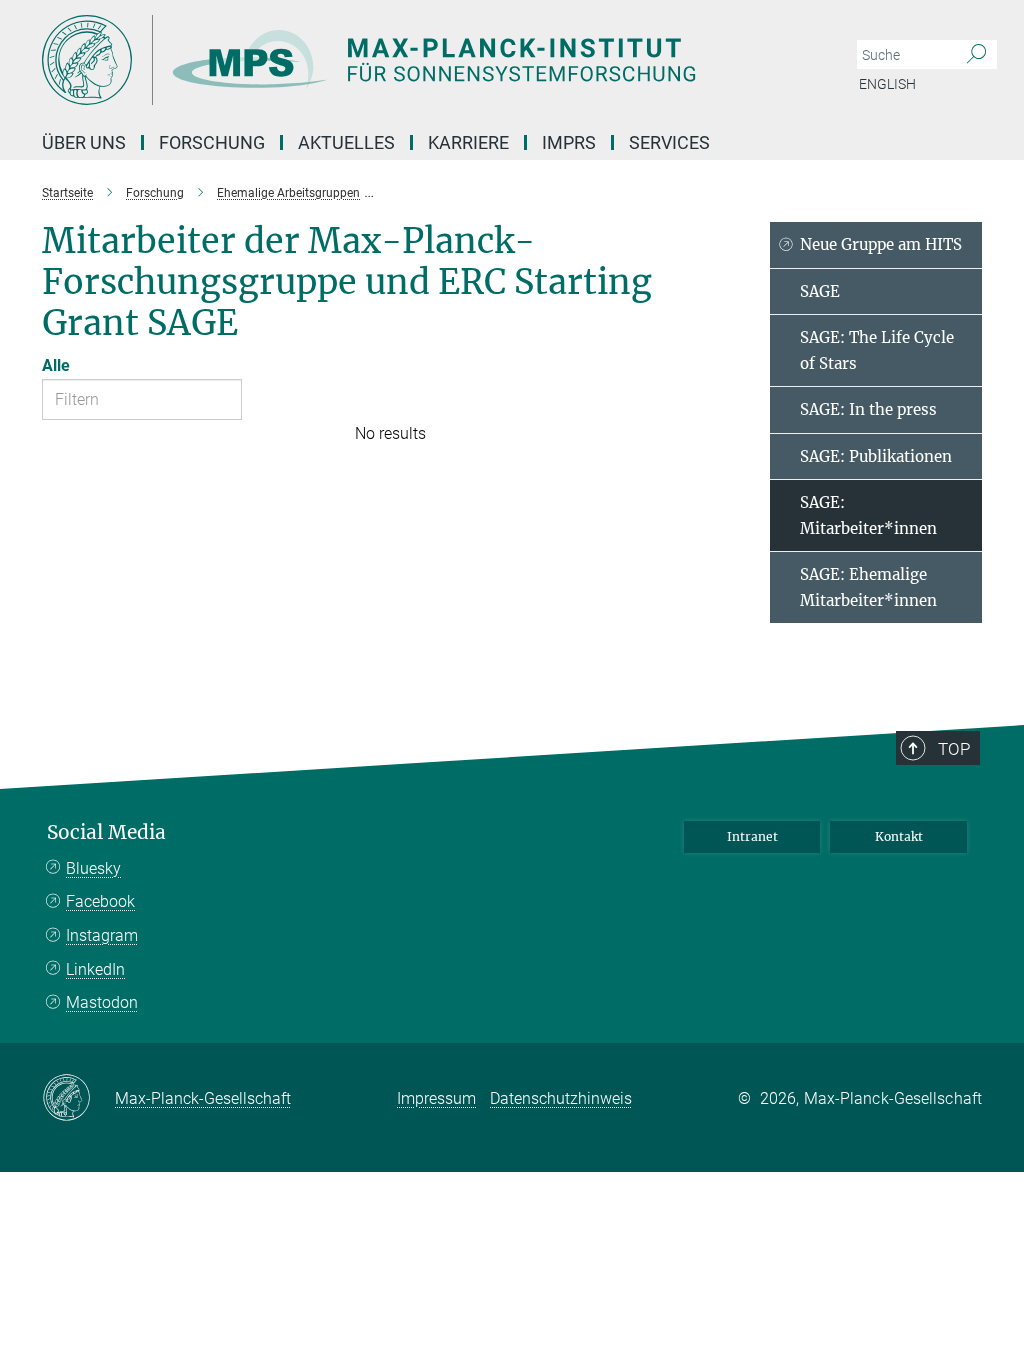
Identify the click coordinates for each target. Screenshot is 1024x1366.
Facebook (100, 901)
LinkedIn (95, 969)
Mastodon (102, 1002)
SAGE (820, 291)
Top (954, 749)
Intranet (752, 836)
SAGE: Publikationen (876, 456)
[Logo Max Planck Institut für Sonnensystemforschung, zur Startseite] (417, 60)
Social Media (106, 832)
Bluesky (93, 868)
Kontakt (899, 836)
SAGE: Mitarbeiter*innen (868, 515)
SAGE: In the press (868, 409)
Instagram (102, 935)
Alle (56, 365)
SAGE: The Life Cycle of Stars (877, 350)
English (887, 84)
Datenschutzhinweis (561, 1098)
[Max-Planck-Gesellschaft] (78, 1099)
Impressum (436, 1098)
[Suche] (976, 55)
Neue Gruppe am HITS (881, 244)
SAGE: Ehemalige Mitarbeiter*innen (868, 587)
